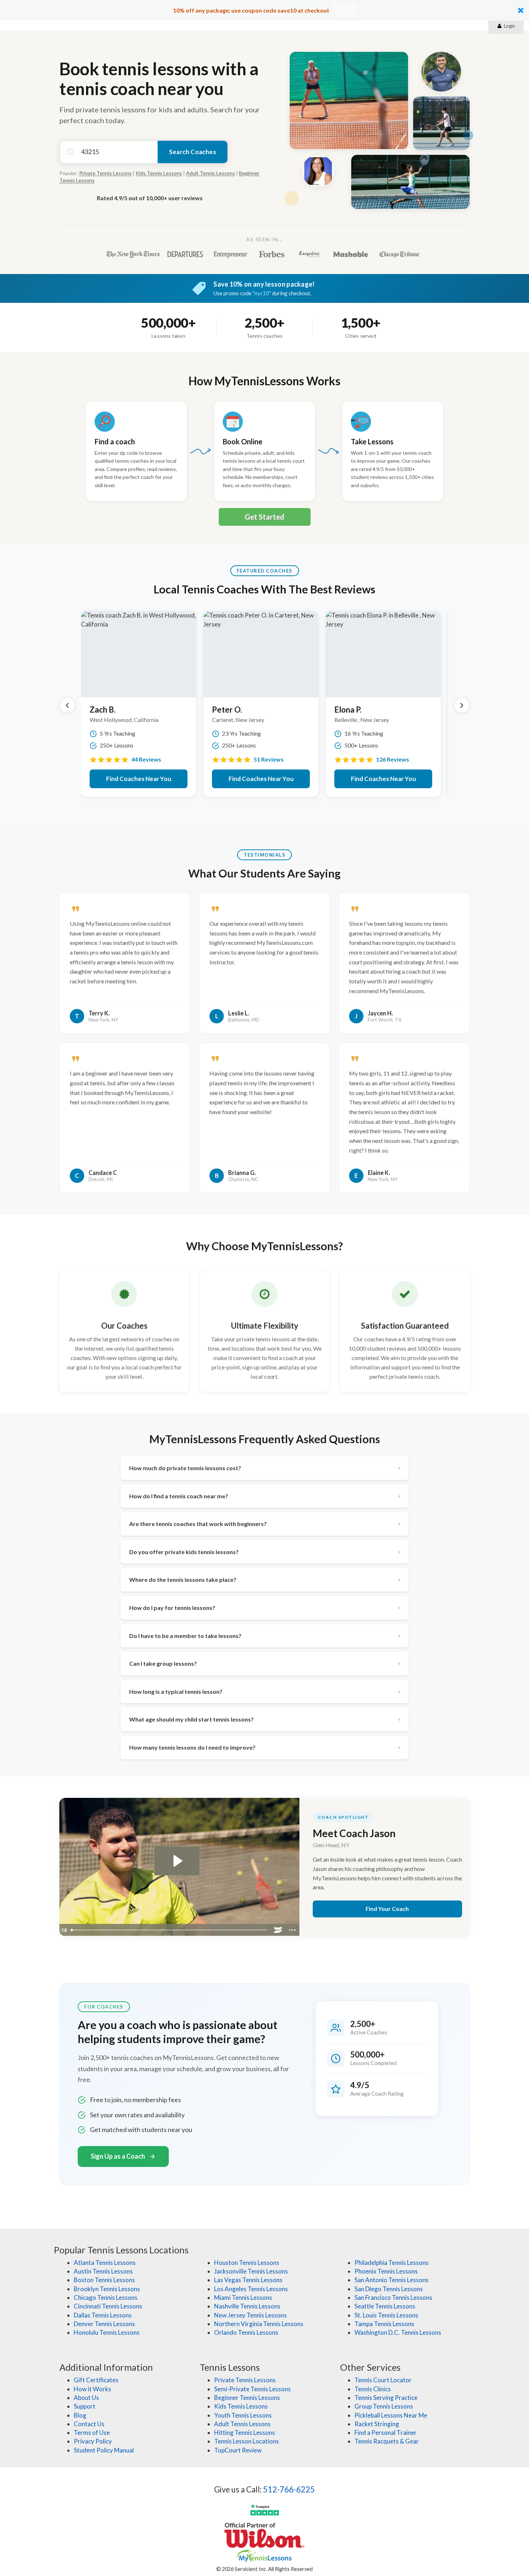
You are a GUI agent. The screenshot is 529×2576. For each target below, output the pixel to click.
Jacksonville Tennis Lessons (251, 2271)
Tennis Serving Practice (386, 2398)
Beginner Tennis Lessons (247, 2398)
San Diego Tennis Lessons (389, 2289)
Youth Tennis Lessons (243, 2415)
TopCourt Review (238, 2450)
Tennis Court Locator (383, 2380)
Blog (80, 2415)
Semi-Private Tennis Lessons (252, 2389)
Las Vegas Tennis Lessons (248, 2280)
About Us (86, 2398)
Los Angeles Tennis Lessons (251, 2289)
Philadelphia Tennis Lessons (392, 2263)
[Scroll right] (462, 705)
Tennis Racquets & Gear (387, 2441)
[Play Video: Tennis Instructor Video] (177, 1861)
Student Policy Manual (104, 2450)
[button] (264, 10)
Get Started (264, 517)
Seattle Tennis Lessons (385, 2306)
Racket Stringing (377, 2424)
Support (85, 2406)
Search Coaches (193, 152)
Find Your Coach (387, 1909)
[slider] (169, 1930)
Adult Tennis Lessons (211, 173)
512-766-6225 (289, 2489)
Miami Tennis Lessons (243, 2297)
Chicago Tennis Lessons (106, 2297)
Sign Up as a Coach (118, 2156)
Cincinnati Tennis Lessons (108, 2306)
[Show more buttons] (293, 1930)
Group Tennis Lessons (384, 2406)
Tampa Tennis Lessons (384, 2324)
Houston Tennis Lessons (247, 2263)
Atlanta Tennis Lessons (105, 2263)
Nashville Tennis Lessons (247, 2306)
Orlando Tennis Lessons (246, 2332)
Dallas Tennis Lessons (103, 2315)
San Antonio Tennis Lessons (392, 2280)
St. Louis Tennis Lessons (386, 2315)
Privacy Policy (93, 2441)
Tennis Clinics (373, 2389)
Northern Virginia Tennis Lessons (259, 2324)
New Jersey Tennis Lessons (250, 2315)
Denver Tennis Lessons (104, 2324)
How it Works (92, 2389)
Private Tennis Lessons (105, 173)
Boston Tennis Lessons (104, 2280)
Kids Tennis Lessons (159, 173)
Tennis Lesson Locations (247, 2441)
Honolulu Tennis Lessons (107, 2332)
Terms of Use (92, 2433)
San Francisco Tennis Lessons (393, 2297)
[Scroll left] (67, 705)
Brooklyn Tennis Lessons (107, 2289)
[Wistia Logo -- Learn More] (278, 1930)
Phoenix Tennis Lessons (386, 2271)
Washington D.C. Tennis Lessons (398, 2332)
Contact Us (89, 2424)
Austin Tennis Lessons (103, 2271)
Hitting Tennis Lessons (245, 2433)
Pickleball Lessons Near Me (391, 2415)
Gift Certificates (96, 2380)
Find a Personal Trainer (386, 2433)
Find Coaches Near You (139, 779)
